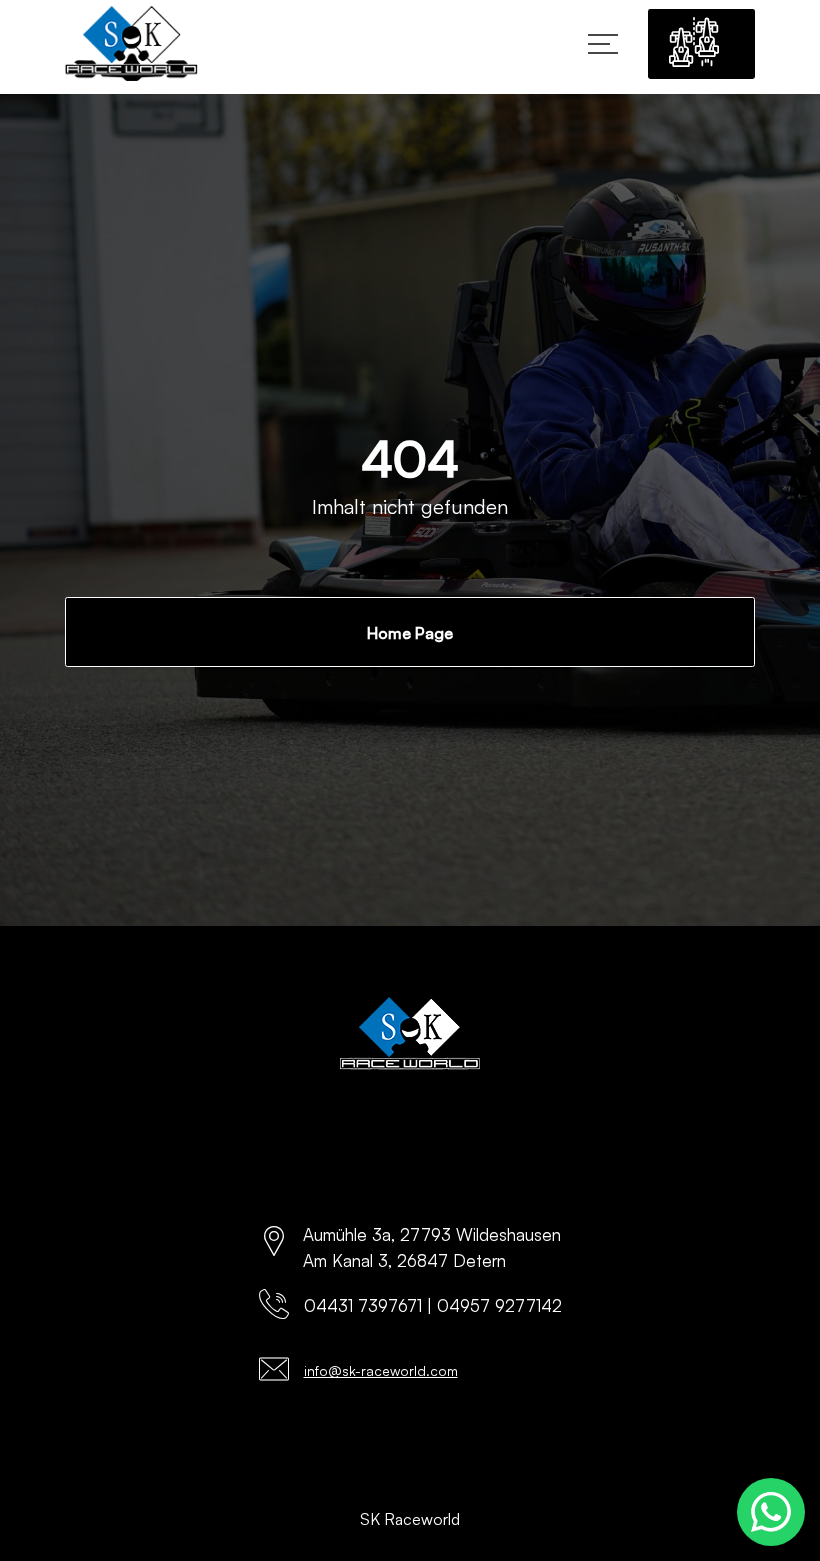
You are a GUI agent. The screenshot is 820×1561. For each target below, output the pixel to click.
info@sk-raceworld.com (381, 1370)
